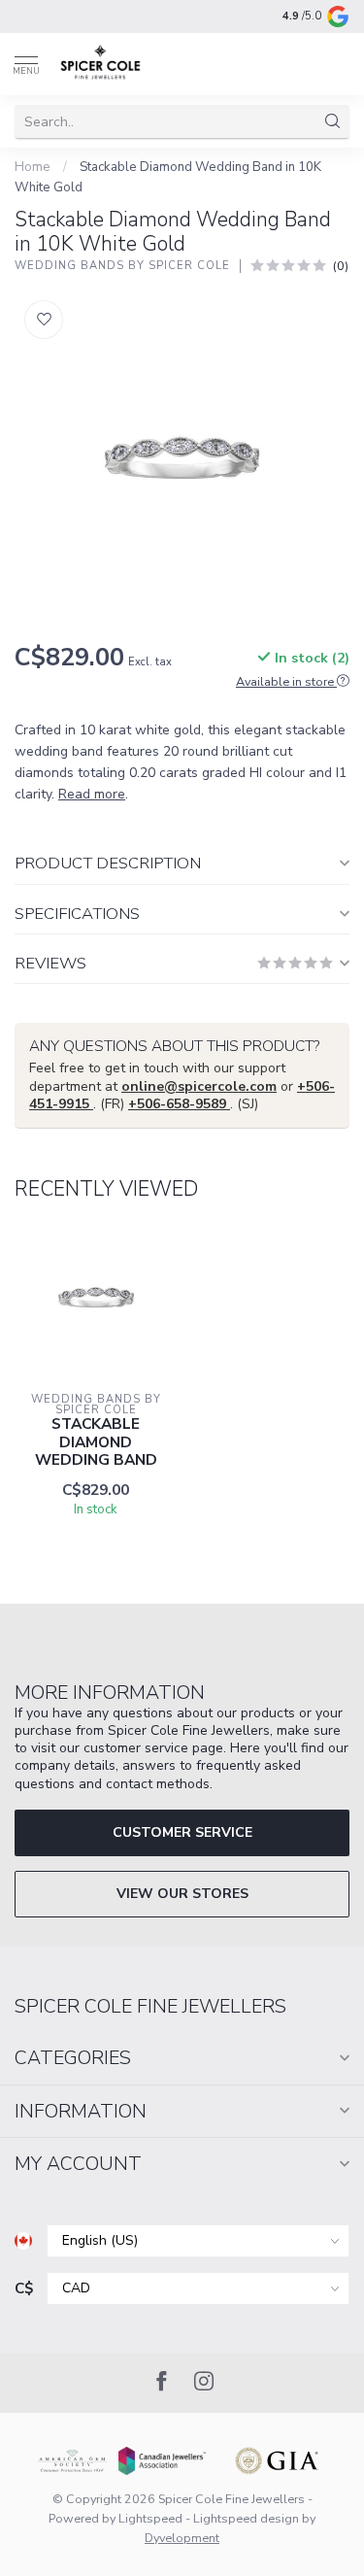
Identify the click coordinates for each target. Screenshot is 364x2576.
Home (33, 167)
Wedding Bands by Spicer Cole (122, 266)
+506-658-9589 (179, 1104)
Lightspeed (150, 2518)
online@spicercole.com (199, 1086)
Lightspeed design (246, 2518)
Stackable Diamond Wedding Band (96, 1442)
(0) (341, 266)
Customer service (182, 1832)
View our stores (182, 1894)
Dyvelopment (182, 2538)
